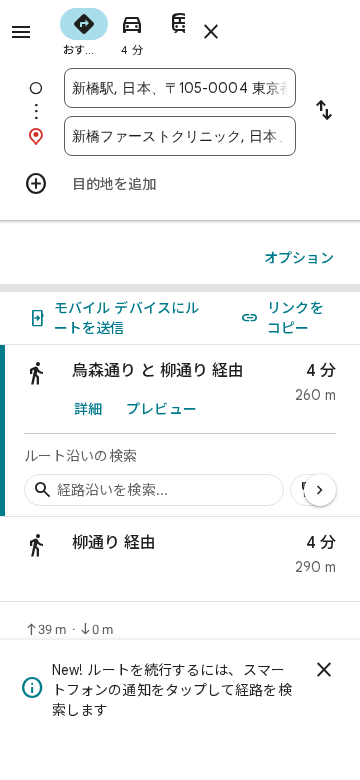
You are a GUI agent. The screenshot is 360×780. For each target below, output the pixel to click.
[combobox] (180, 88)
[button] (180, 559)
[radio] (84, 30)
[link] (180, 431)
